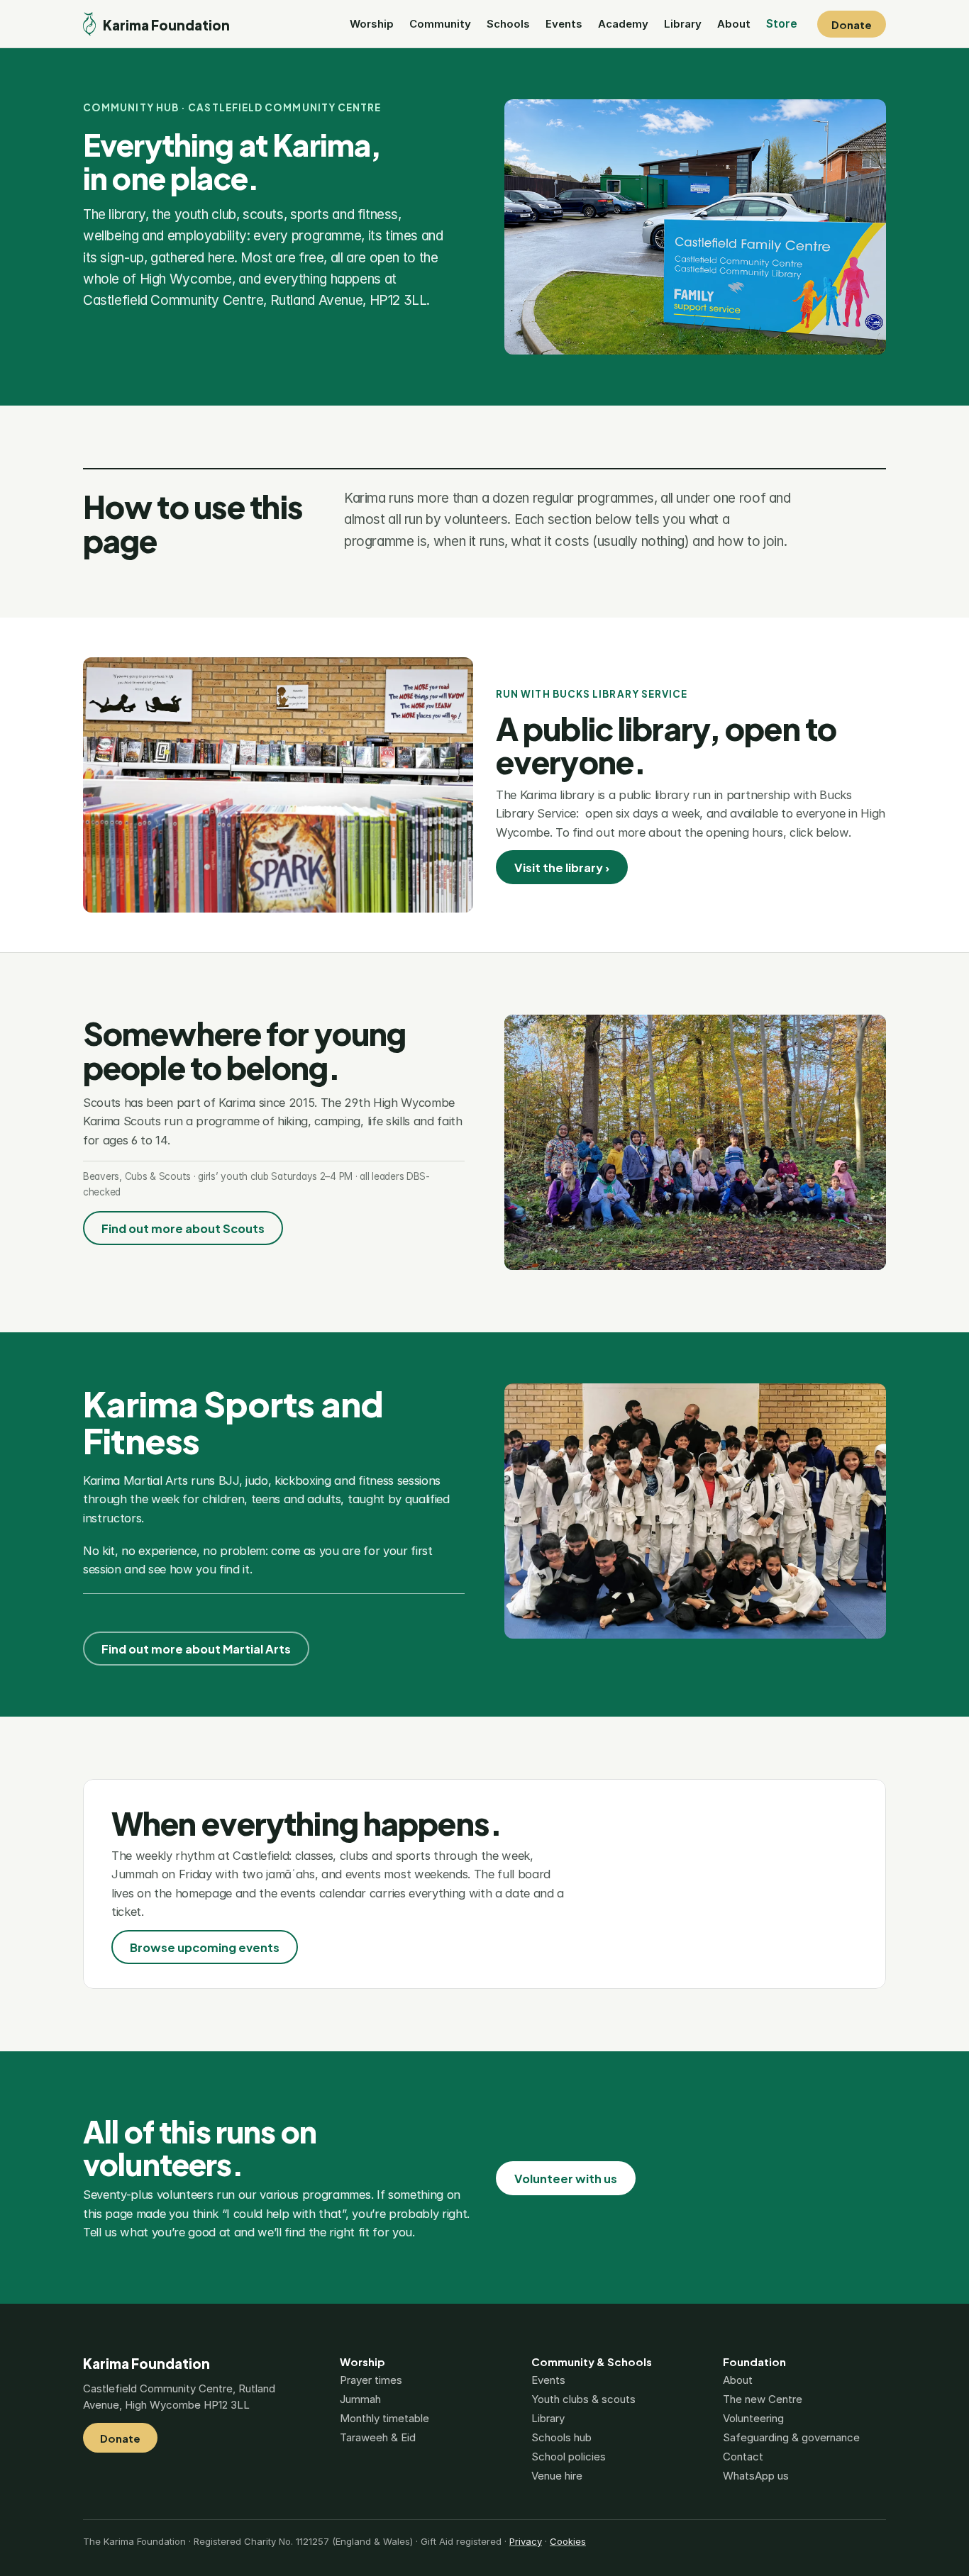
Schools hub (561, 2437)
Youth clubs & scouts (583, 2399)
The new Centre (763, 2399)
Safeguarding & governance (791, 2437)
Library (683, 24)
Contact (743, 2457)
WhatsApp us (756, 2476)
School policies (569, 2457)
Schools (508, 24)
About (734, 24)
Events (564, 24)
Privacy (526, 2541)
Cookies (568, 2541)
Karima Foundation (146, 2363)
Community (440, 24)
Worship (372, 24)
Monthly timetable (384, 2418)
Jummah (360, 2399)
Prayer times (371, 2380)
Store (782, 23)
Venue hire (557, 2476)
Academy (623, 24)
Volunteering (753, 2418)
